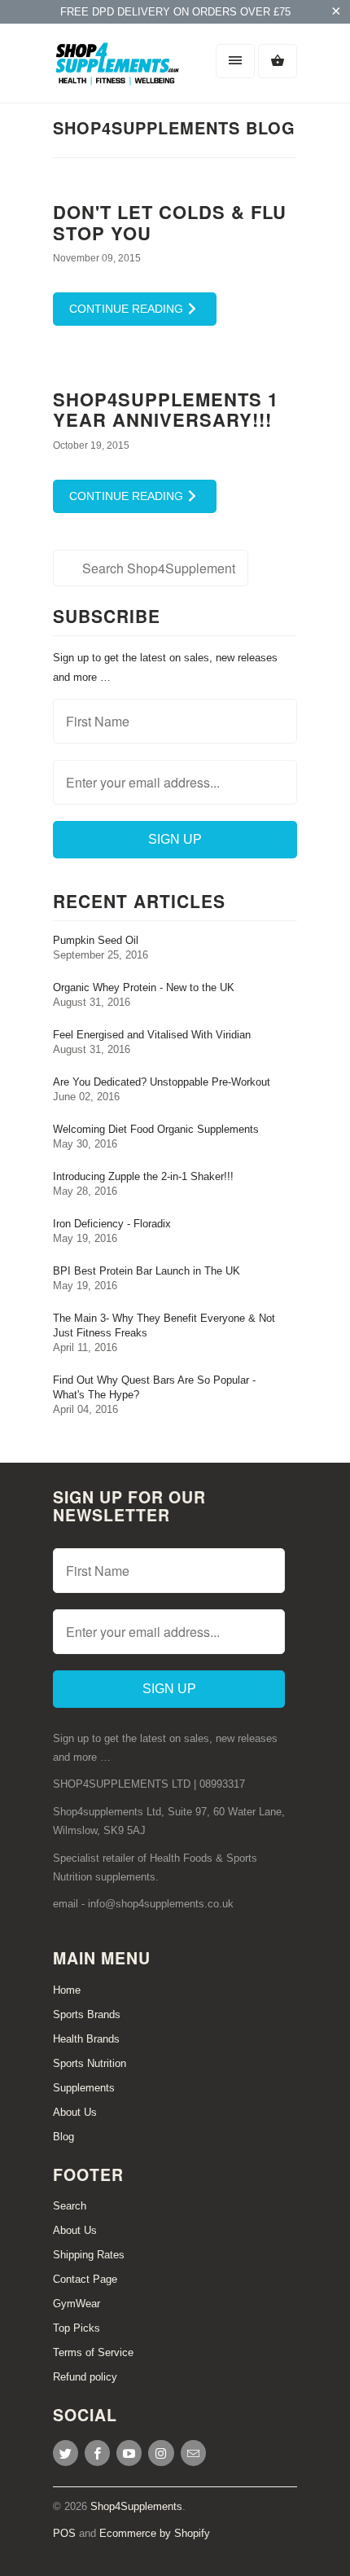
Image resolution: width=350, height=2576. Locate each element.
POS (64, 2533)
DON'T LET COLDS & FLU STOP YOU (170, 222)
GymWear (77, 2304)
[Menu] (235, 61)
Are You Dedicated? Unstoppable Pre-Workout (162, 1082)
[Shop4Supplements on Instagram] (161, 2453)
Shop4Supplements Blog (174, 127)
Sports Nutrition (90, 2063)
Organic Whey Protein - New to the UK (144, 987)
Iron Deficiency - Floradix (112, 1224)
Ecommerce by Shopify (155, 2533)
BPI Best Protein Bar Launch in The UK (147, 1271)
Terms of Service (93, 2352)
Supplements (84, 2088)
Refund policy (85, 2377)
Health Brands (86, 2039)
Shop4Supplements (136, 2506)
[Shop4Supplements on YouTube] (129, 2453)
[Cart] (278, 61)
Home (67, 1990)
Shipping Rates (89, 2255)
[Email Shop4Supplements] (193, 2453)
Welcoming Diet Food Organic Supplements (156, 1129)
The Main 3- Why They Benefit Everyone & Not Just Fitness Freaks (164, 1325)
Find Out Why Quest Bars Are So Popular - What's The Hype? (154, 1387)
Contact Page (85, 2279)
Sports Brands (87, 2014)
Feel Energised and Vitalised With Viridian (152, 1035)
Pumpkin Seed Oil (96, 940)
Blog (63, 2137)
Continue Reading (128, 309)
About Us (75, 2112)
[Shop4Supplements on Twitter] (66, 2453)
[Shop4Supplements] (118, 69)
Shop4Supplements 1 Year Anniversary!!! (166, 409)
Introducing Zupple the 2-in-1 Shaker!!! (143, 1176)
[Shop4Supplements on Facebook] (97, 2453)
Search (70, 2206)
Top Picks (77, 2328)
